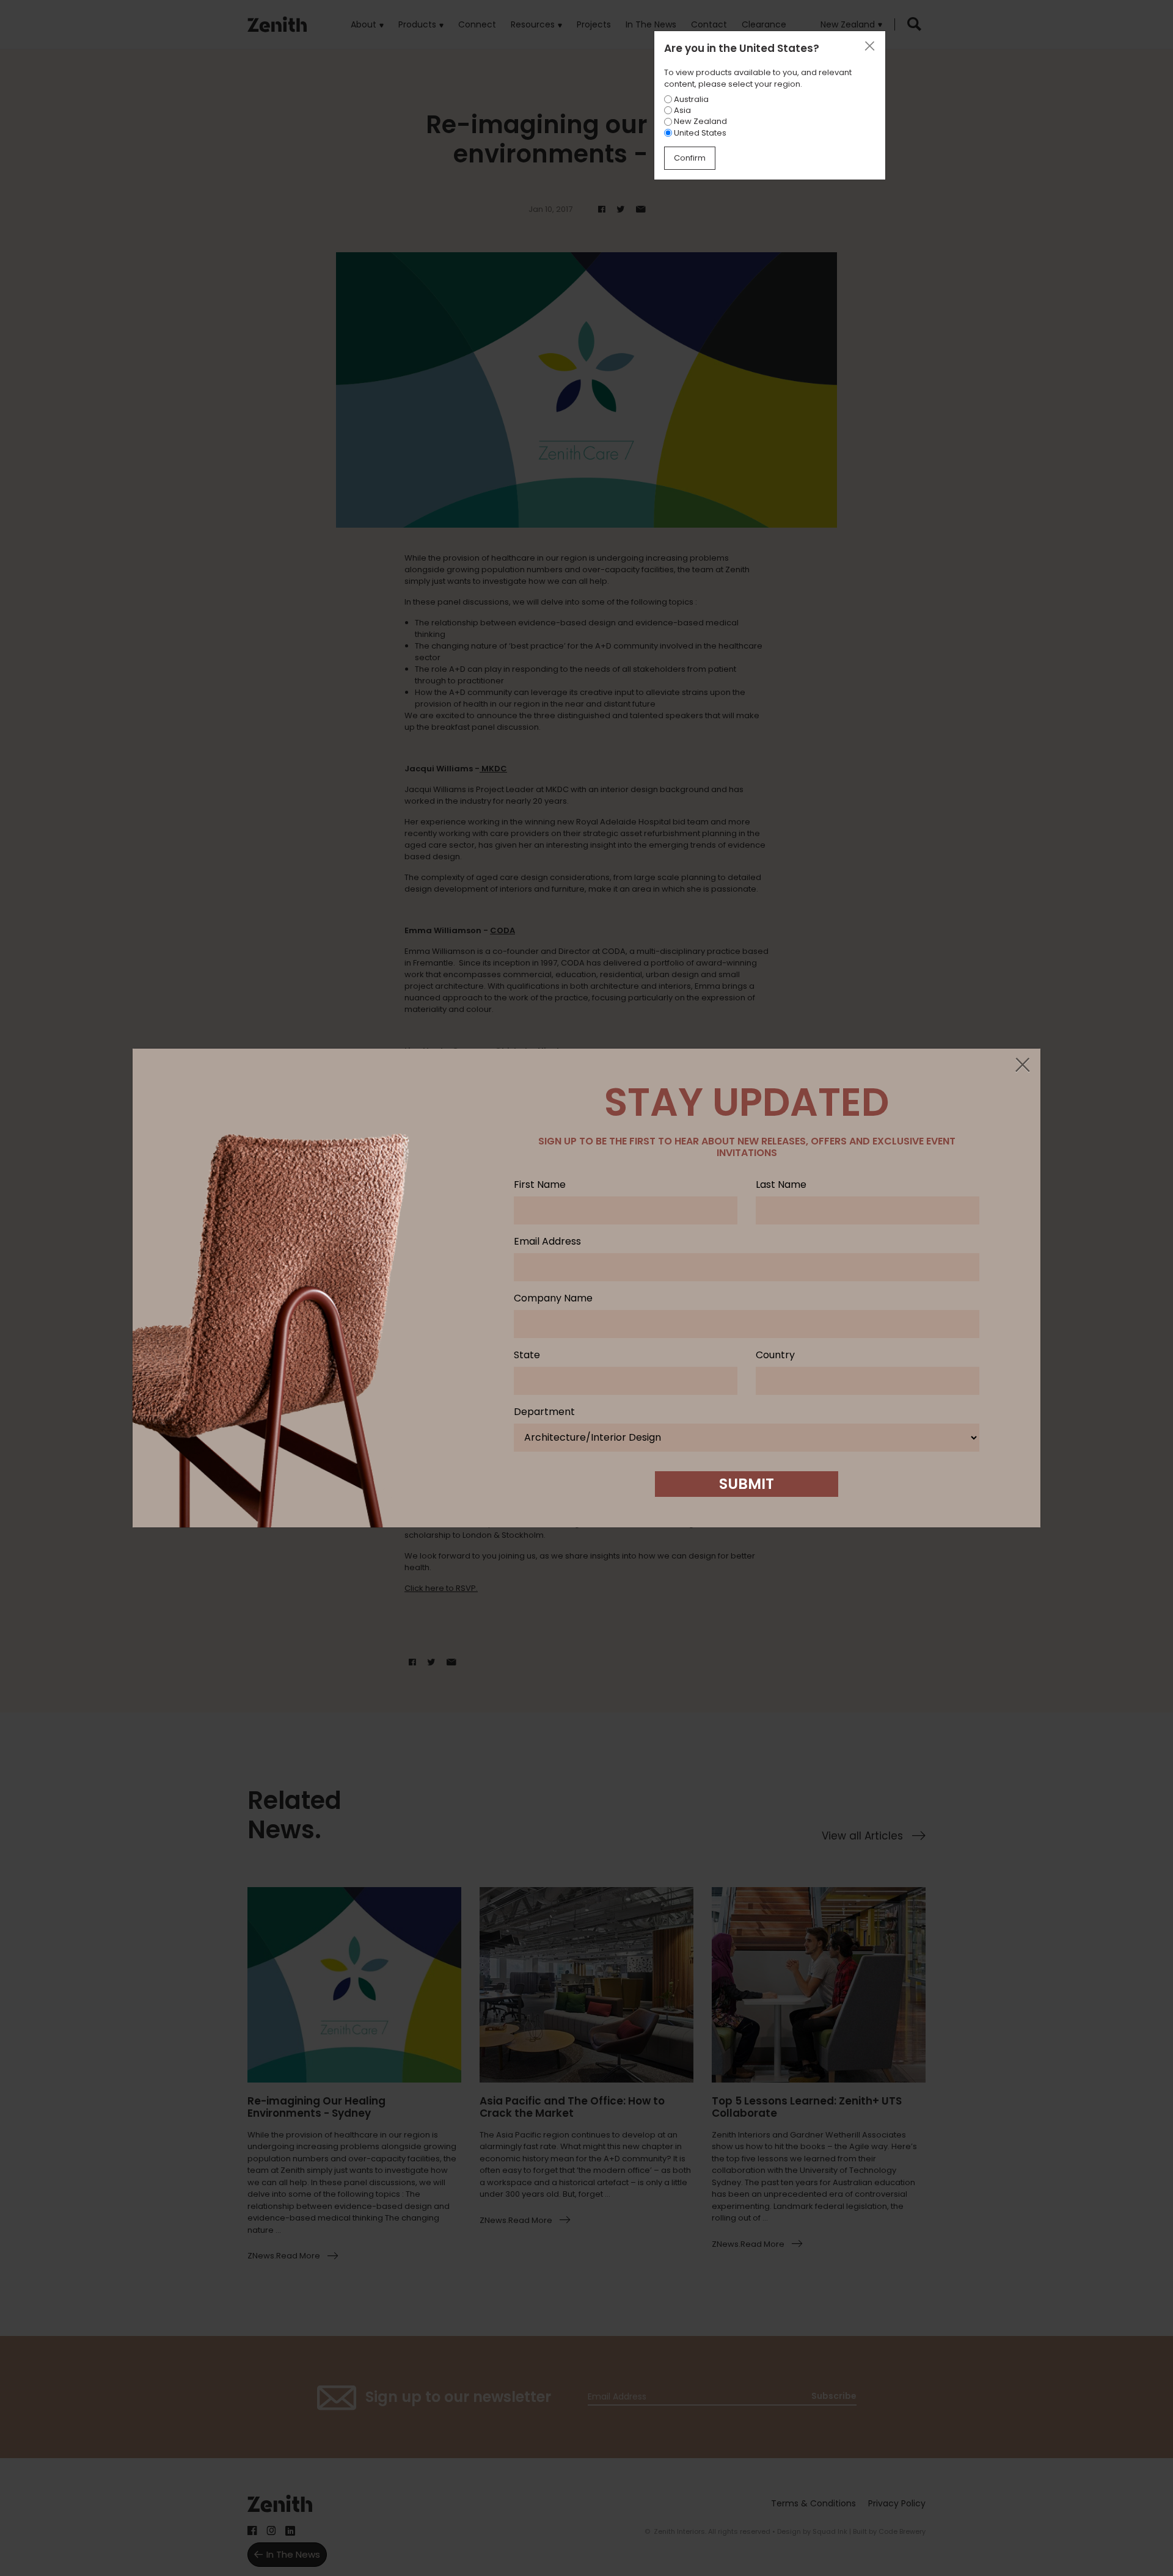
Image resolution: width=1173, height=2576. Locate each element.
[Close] (1022, 1066)
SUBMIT (747, 1484)
